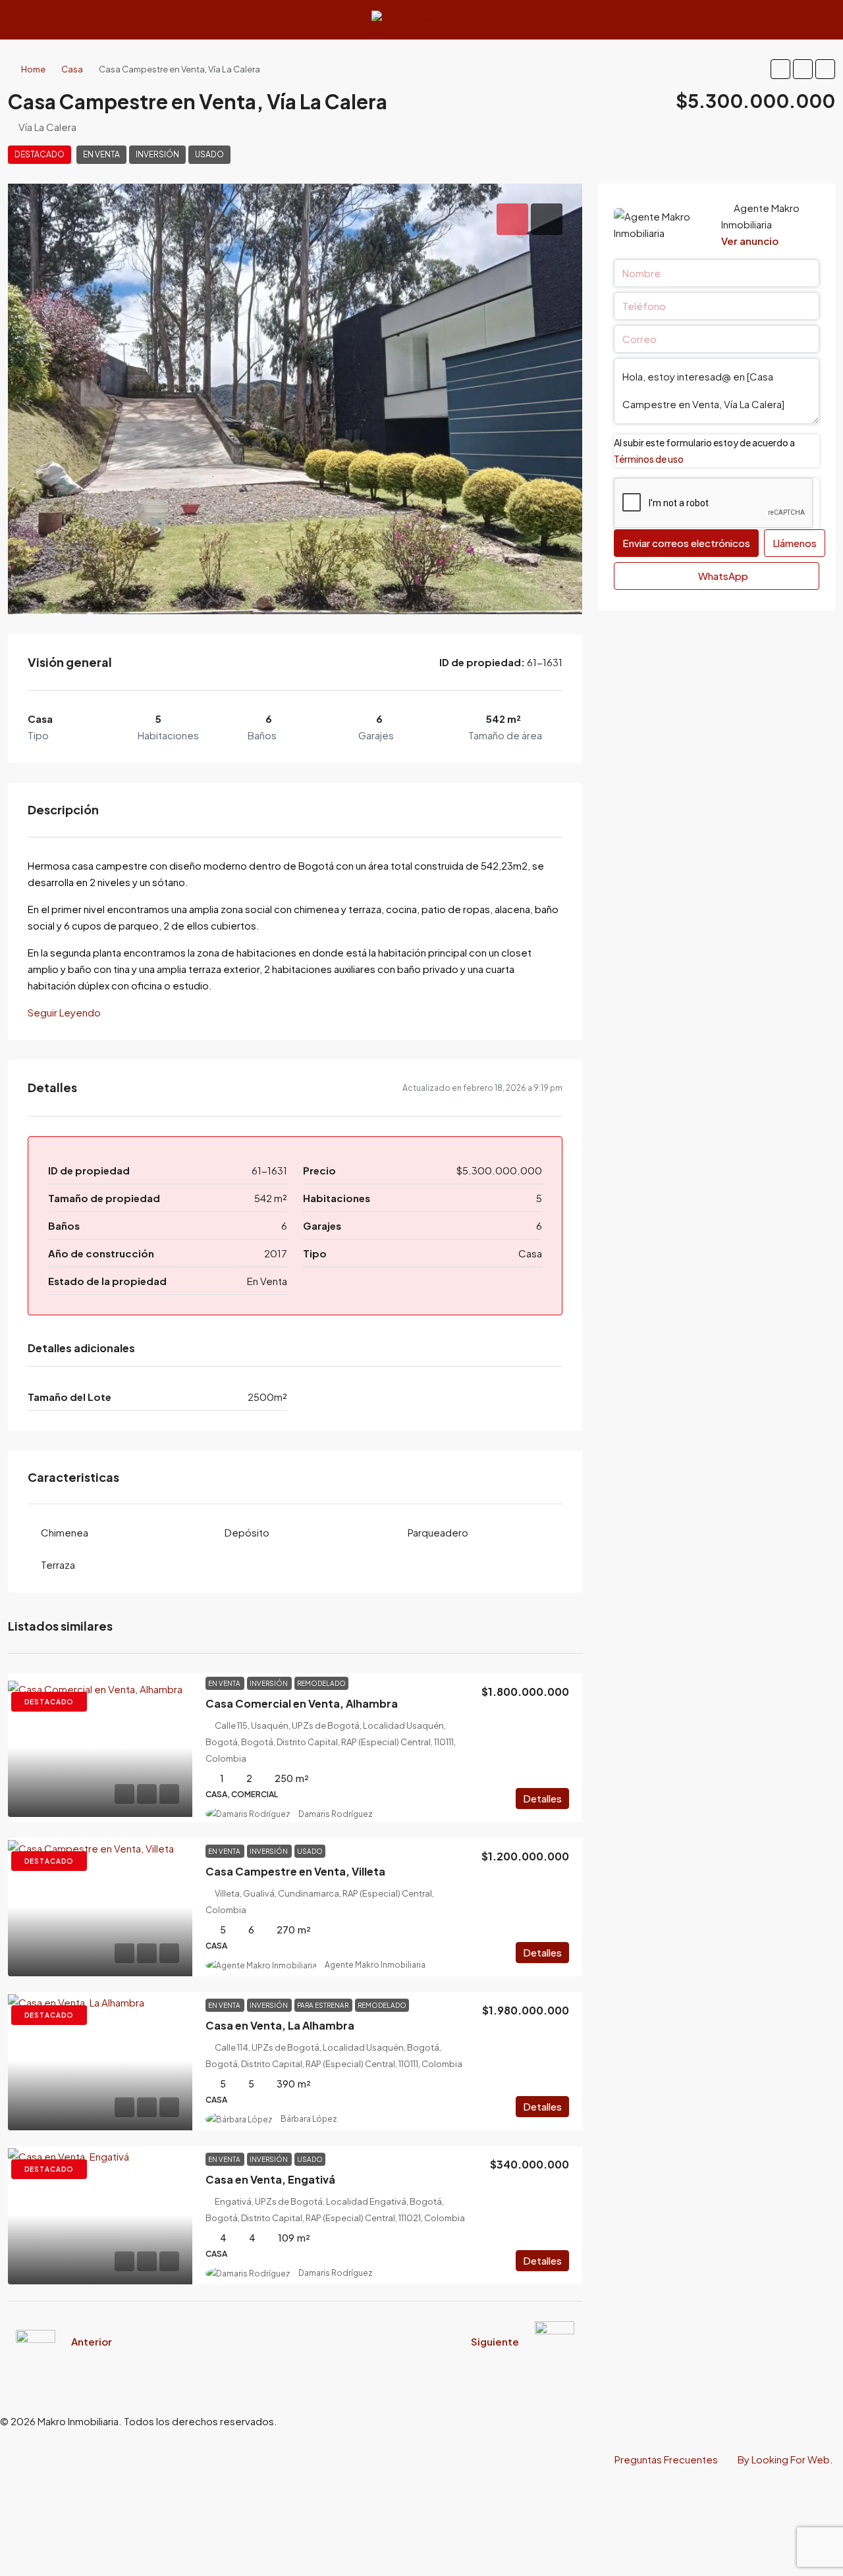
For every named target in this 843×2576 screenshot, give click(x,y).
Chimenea (65, 1532)
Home (33, 69)
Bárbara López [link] (309, 2119)
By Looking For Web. (785, 2459)
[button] (780, 69)
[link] (100, 1748)
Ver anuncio (750, 241)
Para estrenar (323, 2005)
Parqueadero (438, 1532)
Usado (209, 154)
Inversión (157, 154)
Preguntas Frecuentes (666, 2459)
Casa (72, 69)
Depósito (247, 1532)
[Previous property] (36, 2341)
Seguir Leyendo (64, 1012)
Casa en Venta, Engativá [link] (270, 2179)
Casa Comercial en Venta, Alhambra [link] (302, 1703)
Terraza (58, 1564)
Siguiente (495, 2341)
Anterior (92, 2341)
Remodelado (321, 1683)
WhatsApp (722, 576)
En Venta (101, 154)
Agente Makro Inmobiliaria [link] (375, 1965)
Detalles (542, 1798)
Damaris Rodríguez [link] (336, 1814)
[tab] (512, 219)
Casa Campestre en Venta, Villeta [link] (295, 1871)
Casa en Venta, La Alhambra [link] (280, 2025)
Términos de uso (649, 459)
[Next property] (555, 2341)
